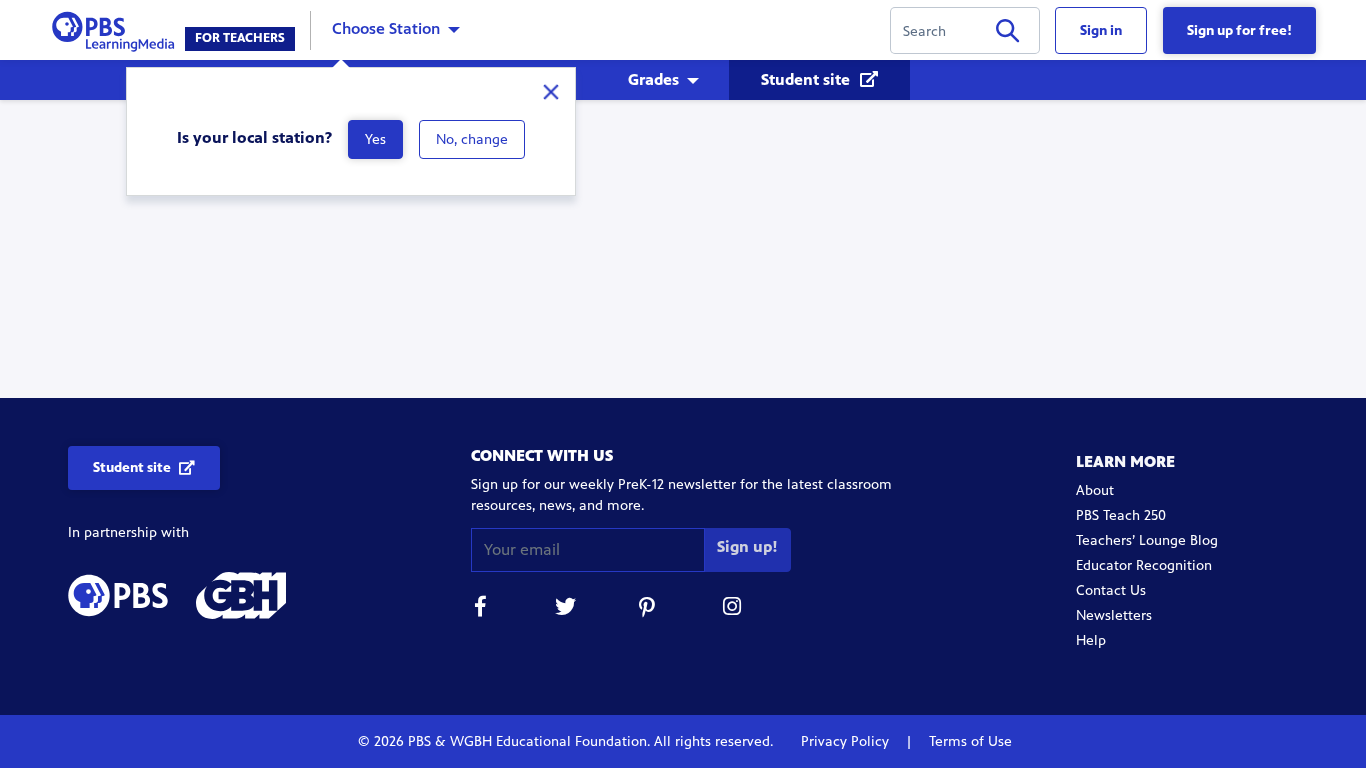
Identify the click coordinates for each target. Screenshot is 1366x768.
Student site (807, 79)
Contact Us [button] (1111, 590)
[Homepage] (117, 28)
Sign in (1101, 30)
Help (1091, 640)
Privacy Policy (847, 741)
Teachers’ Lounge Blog (1147, 540)
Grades (653, 79)
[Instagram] (733, 609)
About (1095, 490)
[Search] (1007, 34)
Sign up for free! (1239, 30)
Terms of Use (968, 741)
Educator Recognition (1144, 565)
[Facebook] (481, 609)
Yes (375, 139)
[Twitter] (565, 609)
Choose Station (386, 28)
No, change (472, 139)
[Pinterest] (649, 609)
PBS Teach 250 (1121, 515)
